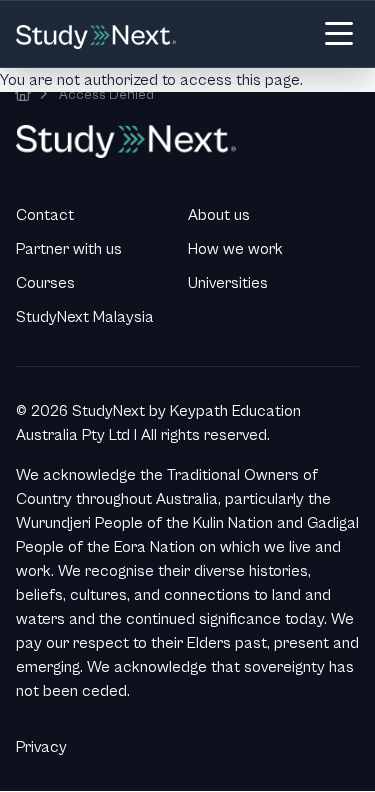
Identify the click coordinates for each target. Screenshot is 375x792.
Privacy (41, 747)
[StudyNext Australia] (23, 95)
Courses (45, 283)
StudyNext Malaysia (85, 317)
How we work (235, 249)
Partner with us (69, 249)
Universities (228, 283)
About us (219, 215)
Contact (45, 215)
